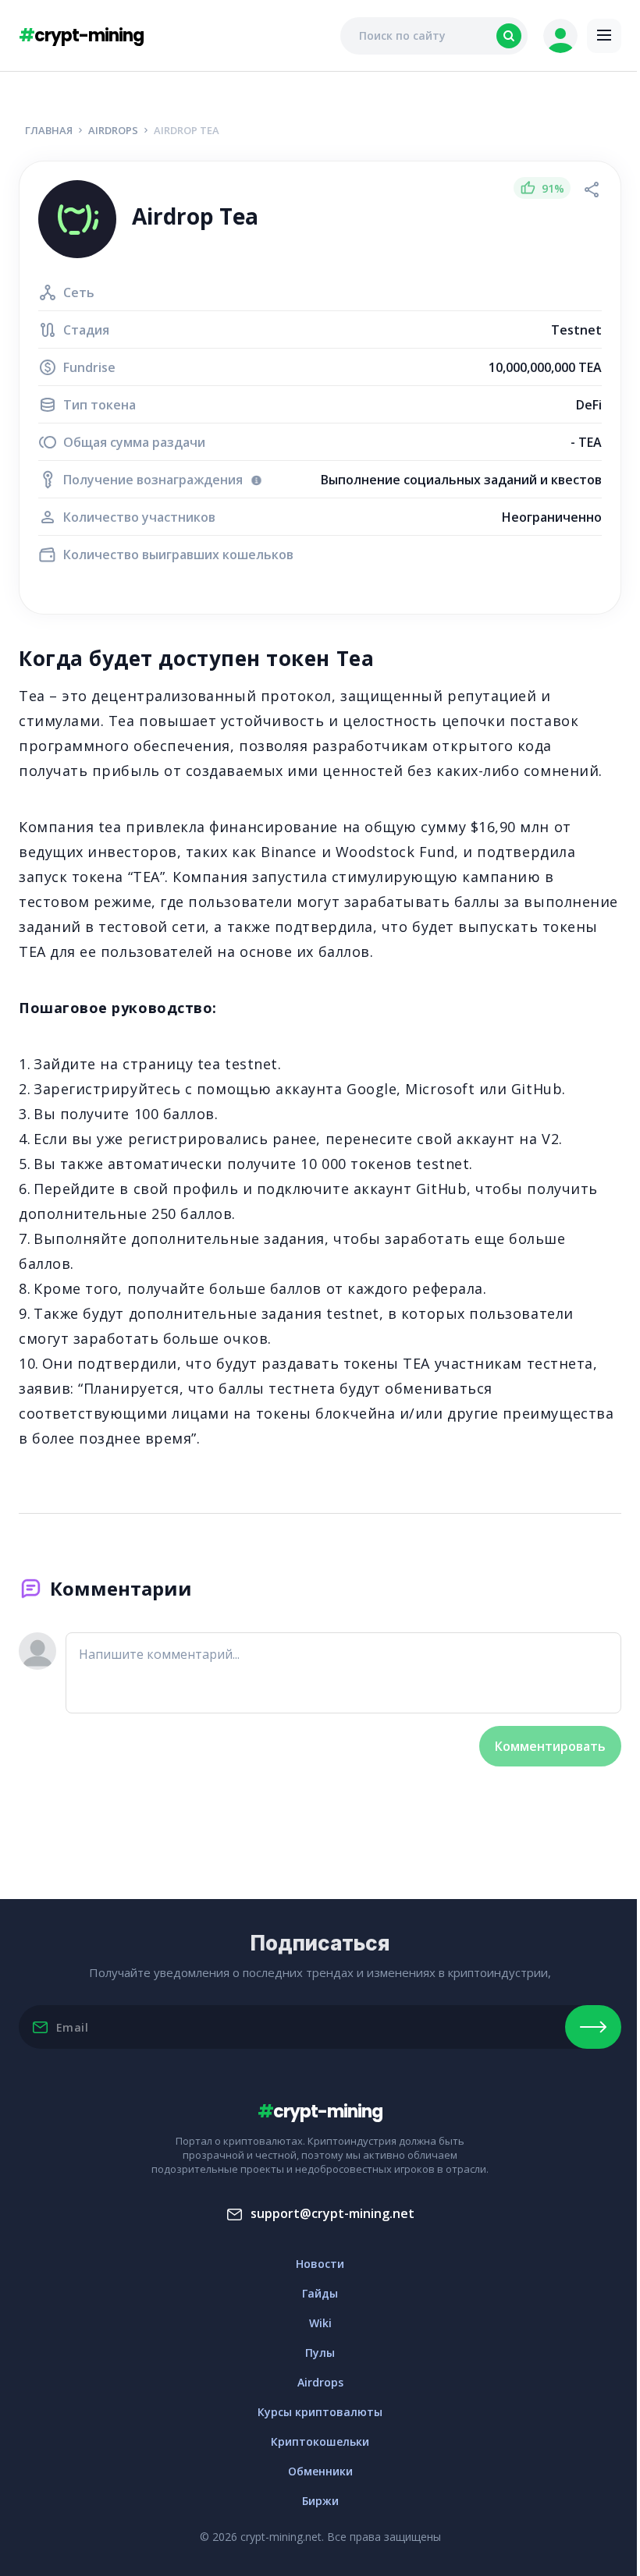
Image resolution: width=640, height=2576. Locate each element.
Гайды (320, 2293)
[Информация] (257, 480)
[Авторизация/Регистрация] (560, 36)
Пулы (320, 2353)
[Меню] (604, 36)
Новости (320, 2264)
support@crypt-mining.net (332, 2213)
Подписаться (593, 2027)
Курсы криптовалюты (320, 2412)
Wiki (320, 2323)
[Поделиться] (592, 190)
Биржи (320, 2501)
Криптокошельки (320, 2441)
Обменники (320, 2471)
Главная (49, 130)
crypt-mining (81, 35)
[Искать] (509, 36)
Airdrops (113, 130)
